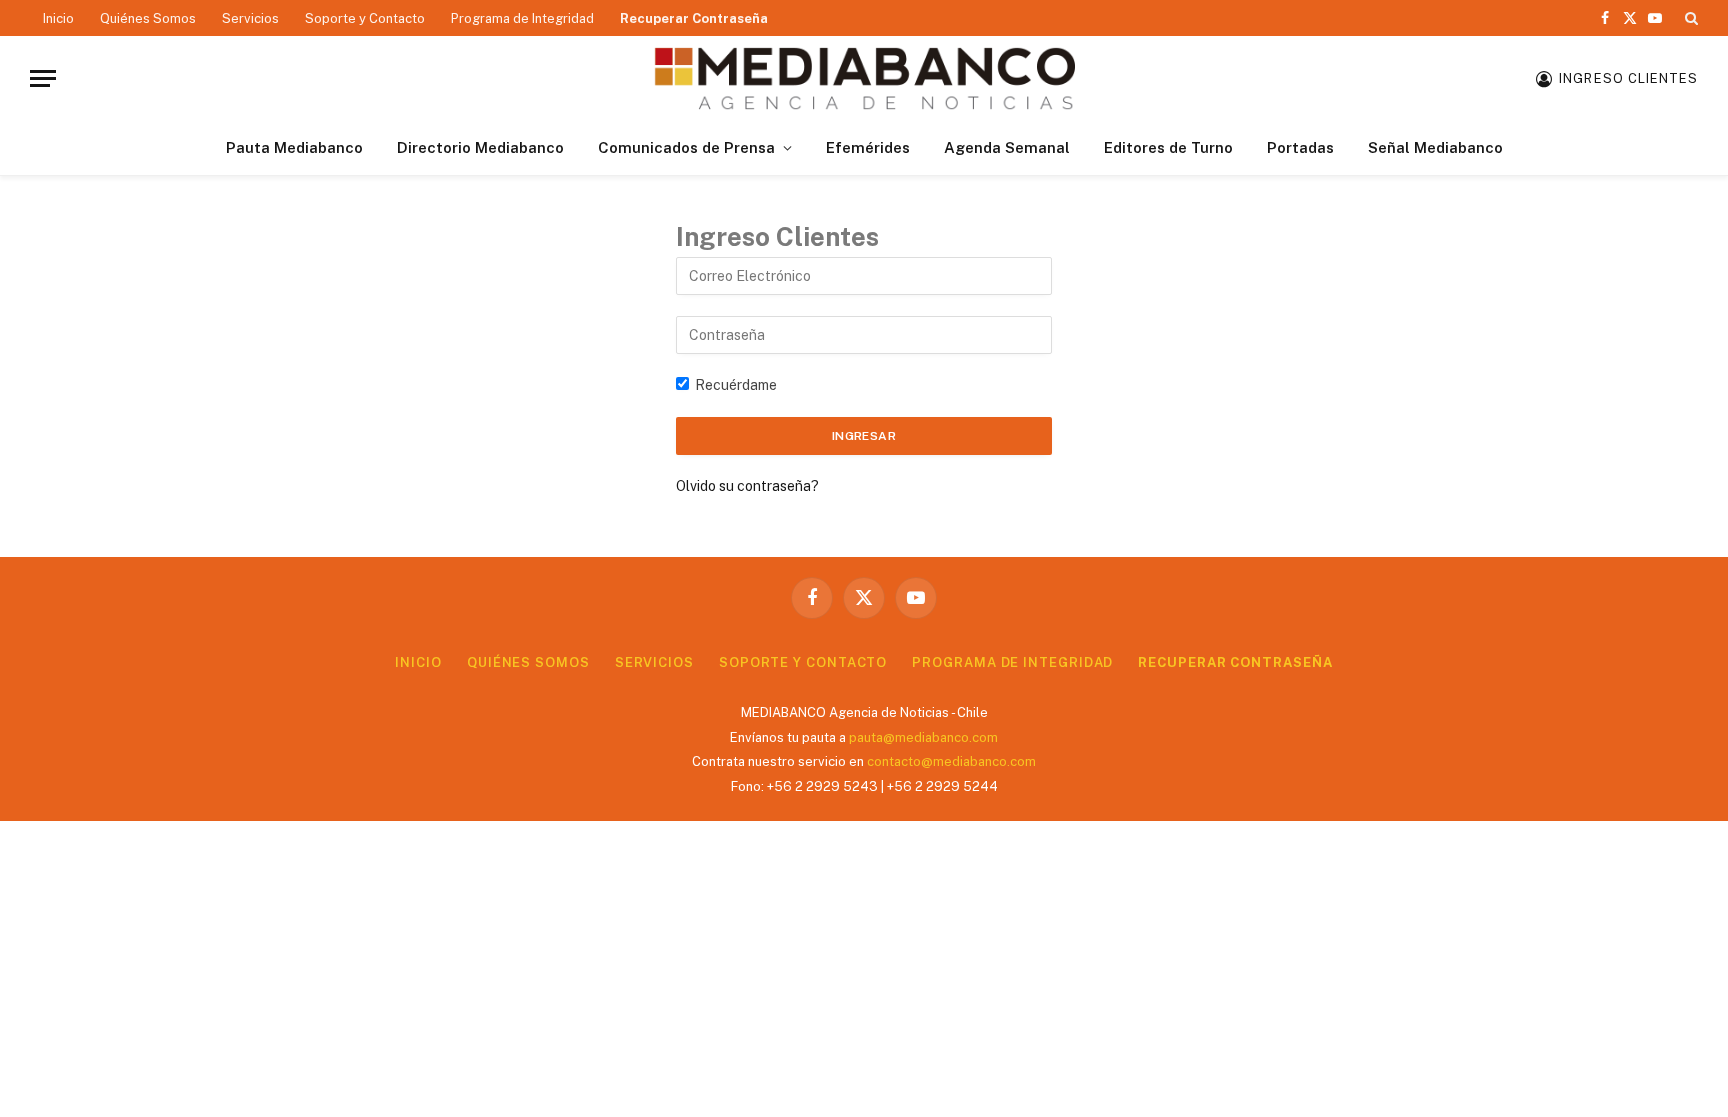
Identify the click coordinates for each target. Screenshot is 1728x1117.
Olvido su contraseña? (747, 486)
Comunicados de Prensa (686, 147)
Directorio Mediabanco (480, 147)
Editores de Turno (1168, 147)
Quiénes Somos (148, 18)
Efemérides (868, 147)
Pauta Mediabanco (294, 147)
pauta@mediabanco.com (923, 737)
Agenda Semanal (1007, 147)
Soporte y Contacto (365, 18)
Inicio (58, 18)
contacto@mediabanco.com (951, 761)
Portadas (1300, 147)
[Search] (1689, 18)
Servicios (250, 18)
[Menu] (43, 78)
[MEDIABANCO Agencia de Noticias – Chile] (864, 78)
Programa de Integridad (522, 18)
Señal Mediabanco (1435, 147)
